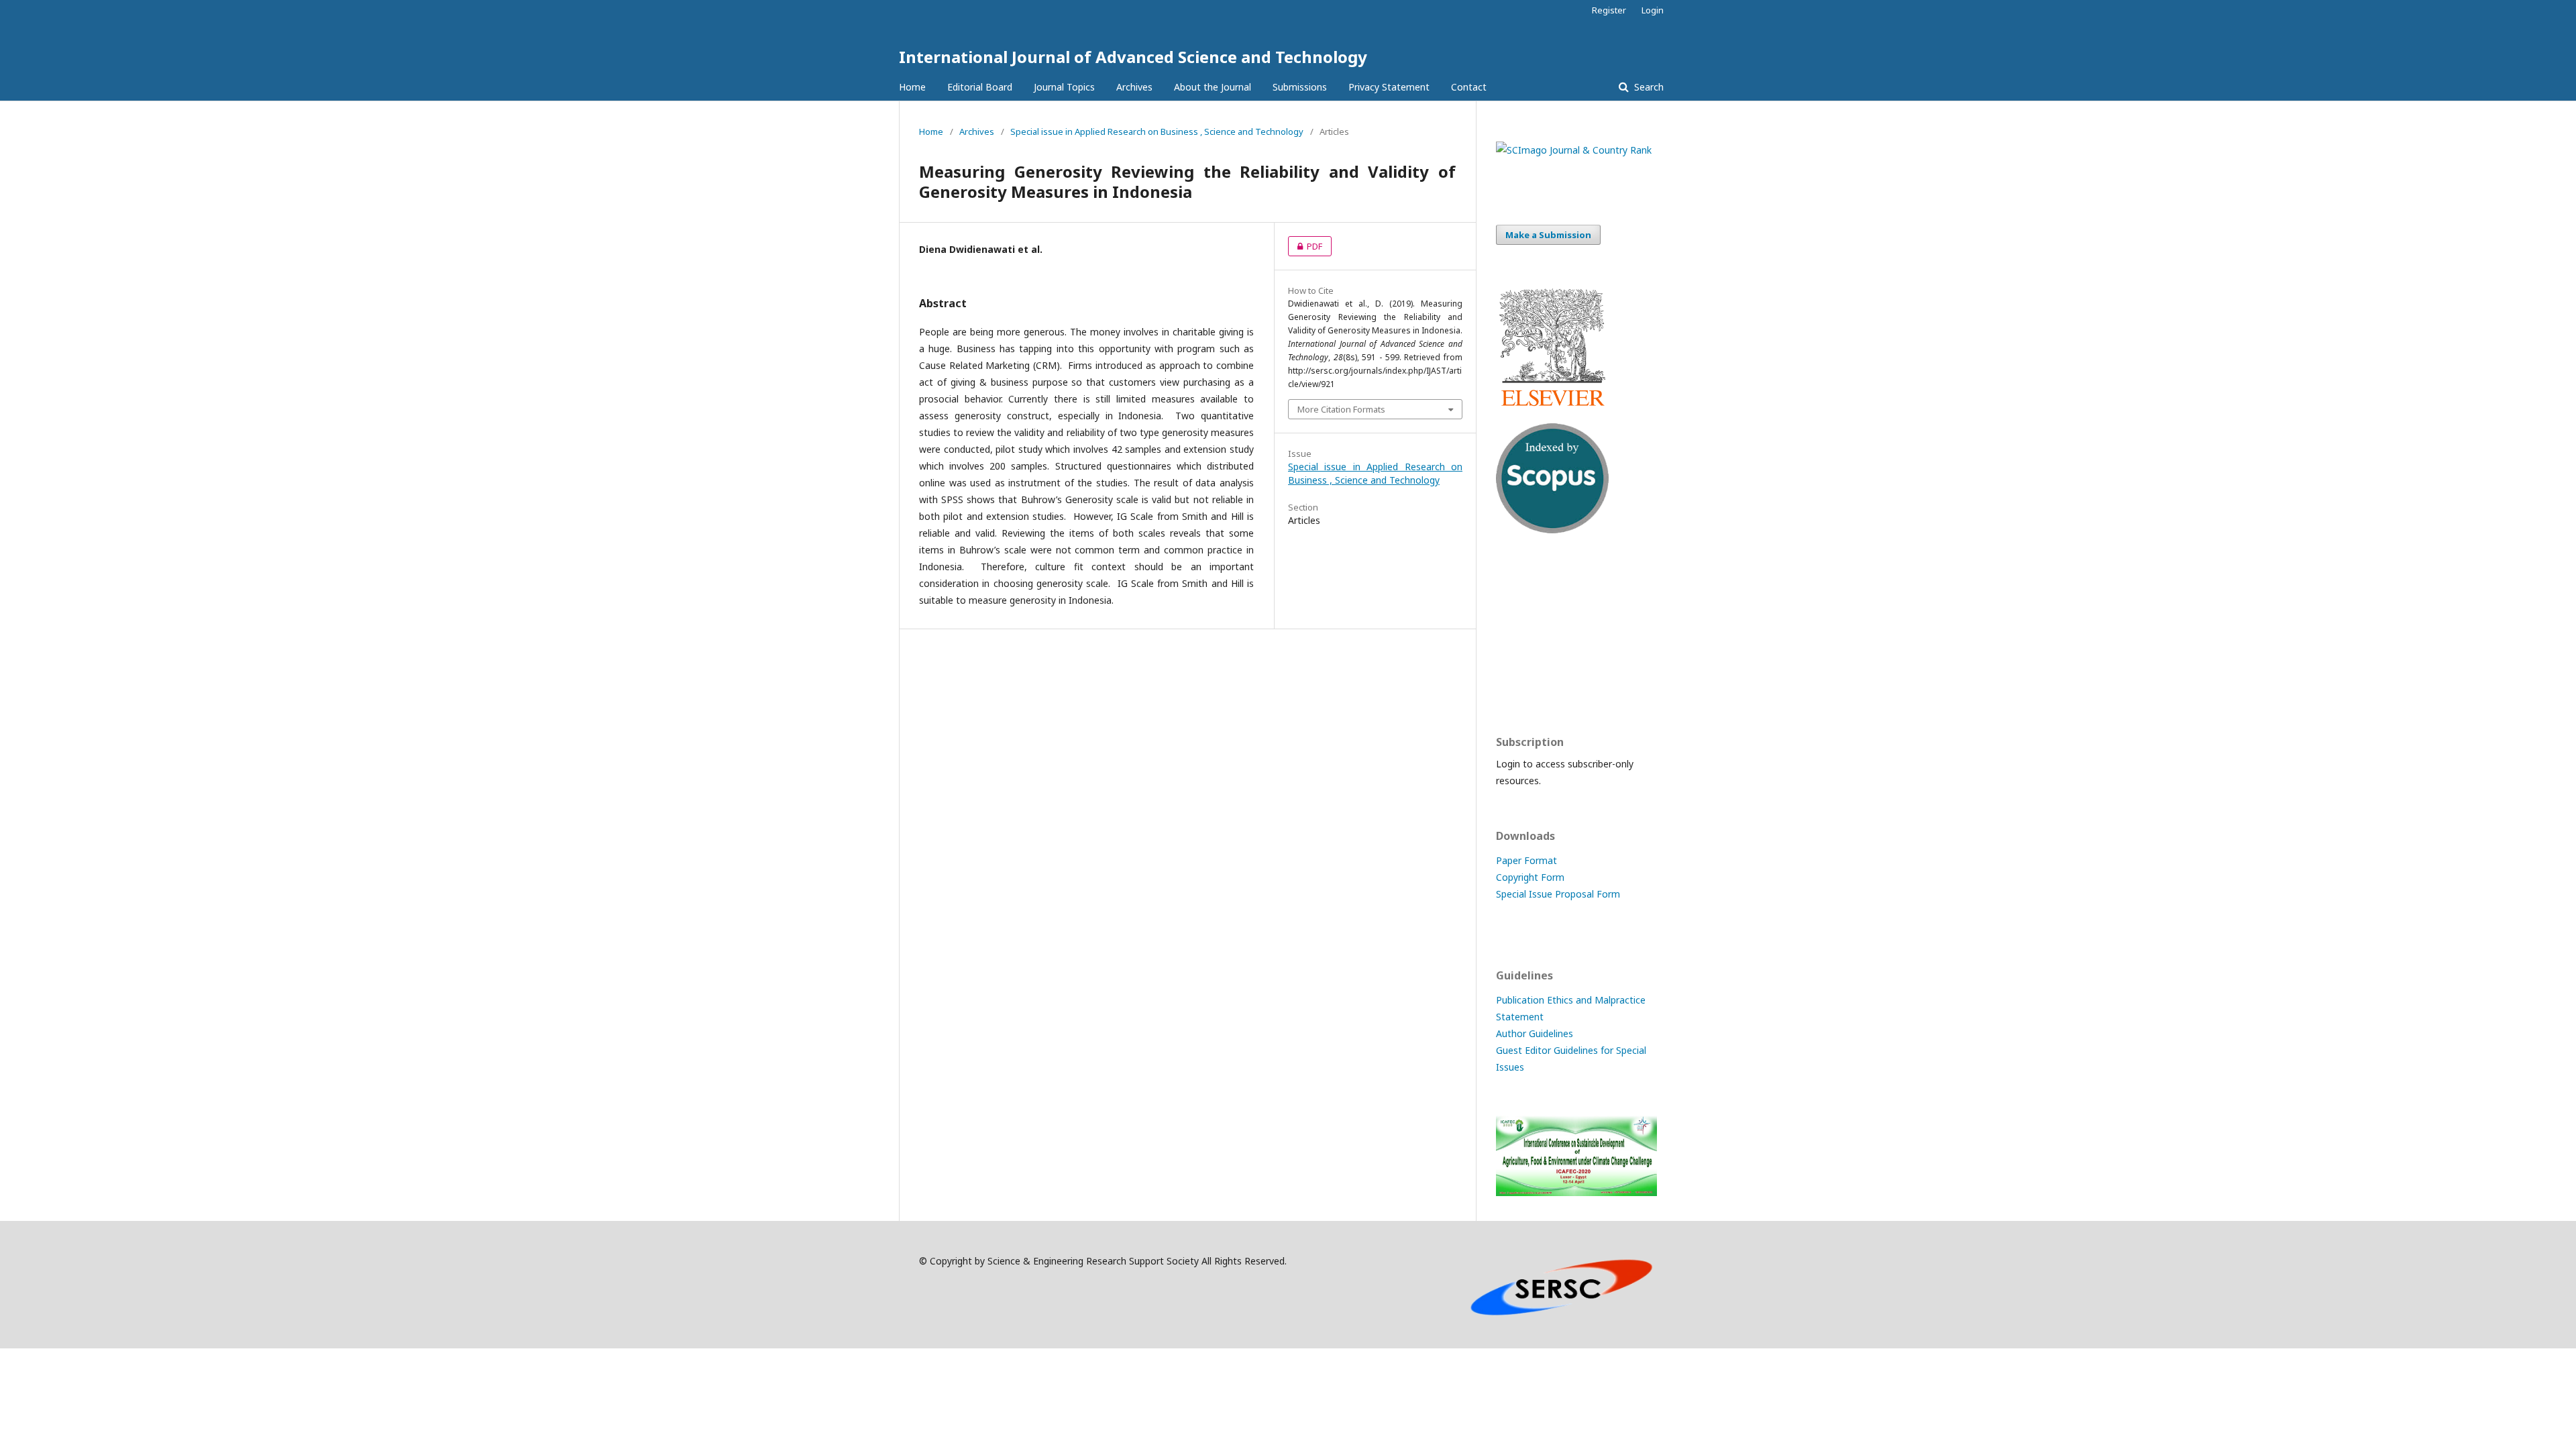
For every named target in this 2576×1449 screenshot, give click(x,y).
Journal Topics (1064, 87)
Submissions (1300, 87)
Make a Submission (1548, 235)
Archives (1134, 87)
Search (1648, 87)
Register (1609, 10)
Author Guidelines (1535, 1033)
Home (912, 87)
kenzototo (1519, 634)
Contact (1469, 87)
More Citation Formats (1341, 409)
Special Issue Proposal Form (1558, 894)
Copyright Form (1530, 877)
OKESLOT (1517, 608)
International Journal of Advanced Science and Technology (1133, 57)
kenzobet (1516, 582)
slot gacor (1518, 687)
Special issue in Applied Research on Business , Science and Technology (1157, 131)
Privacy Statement (1389, 87)
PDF (1305, 246)
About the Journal (1213, 87)
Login (1653, 10)
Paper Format (1526, 860)
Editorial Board (980, 87)
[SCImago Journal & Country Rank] (1574, 150)
